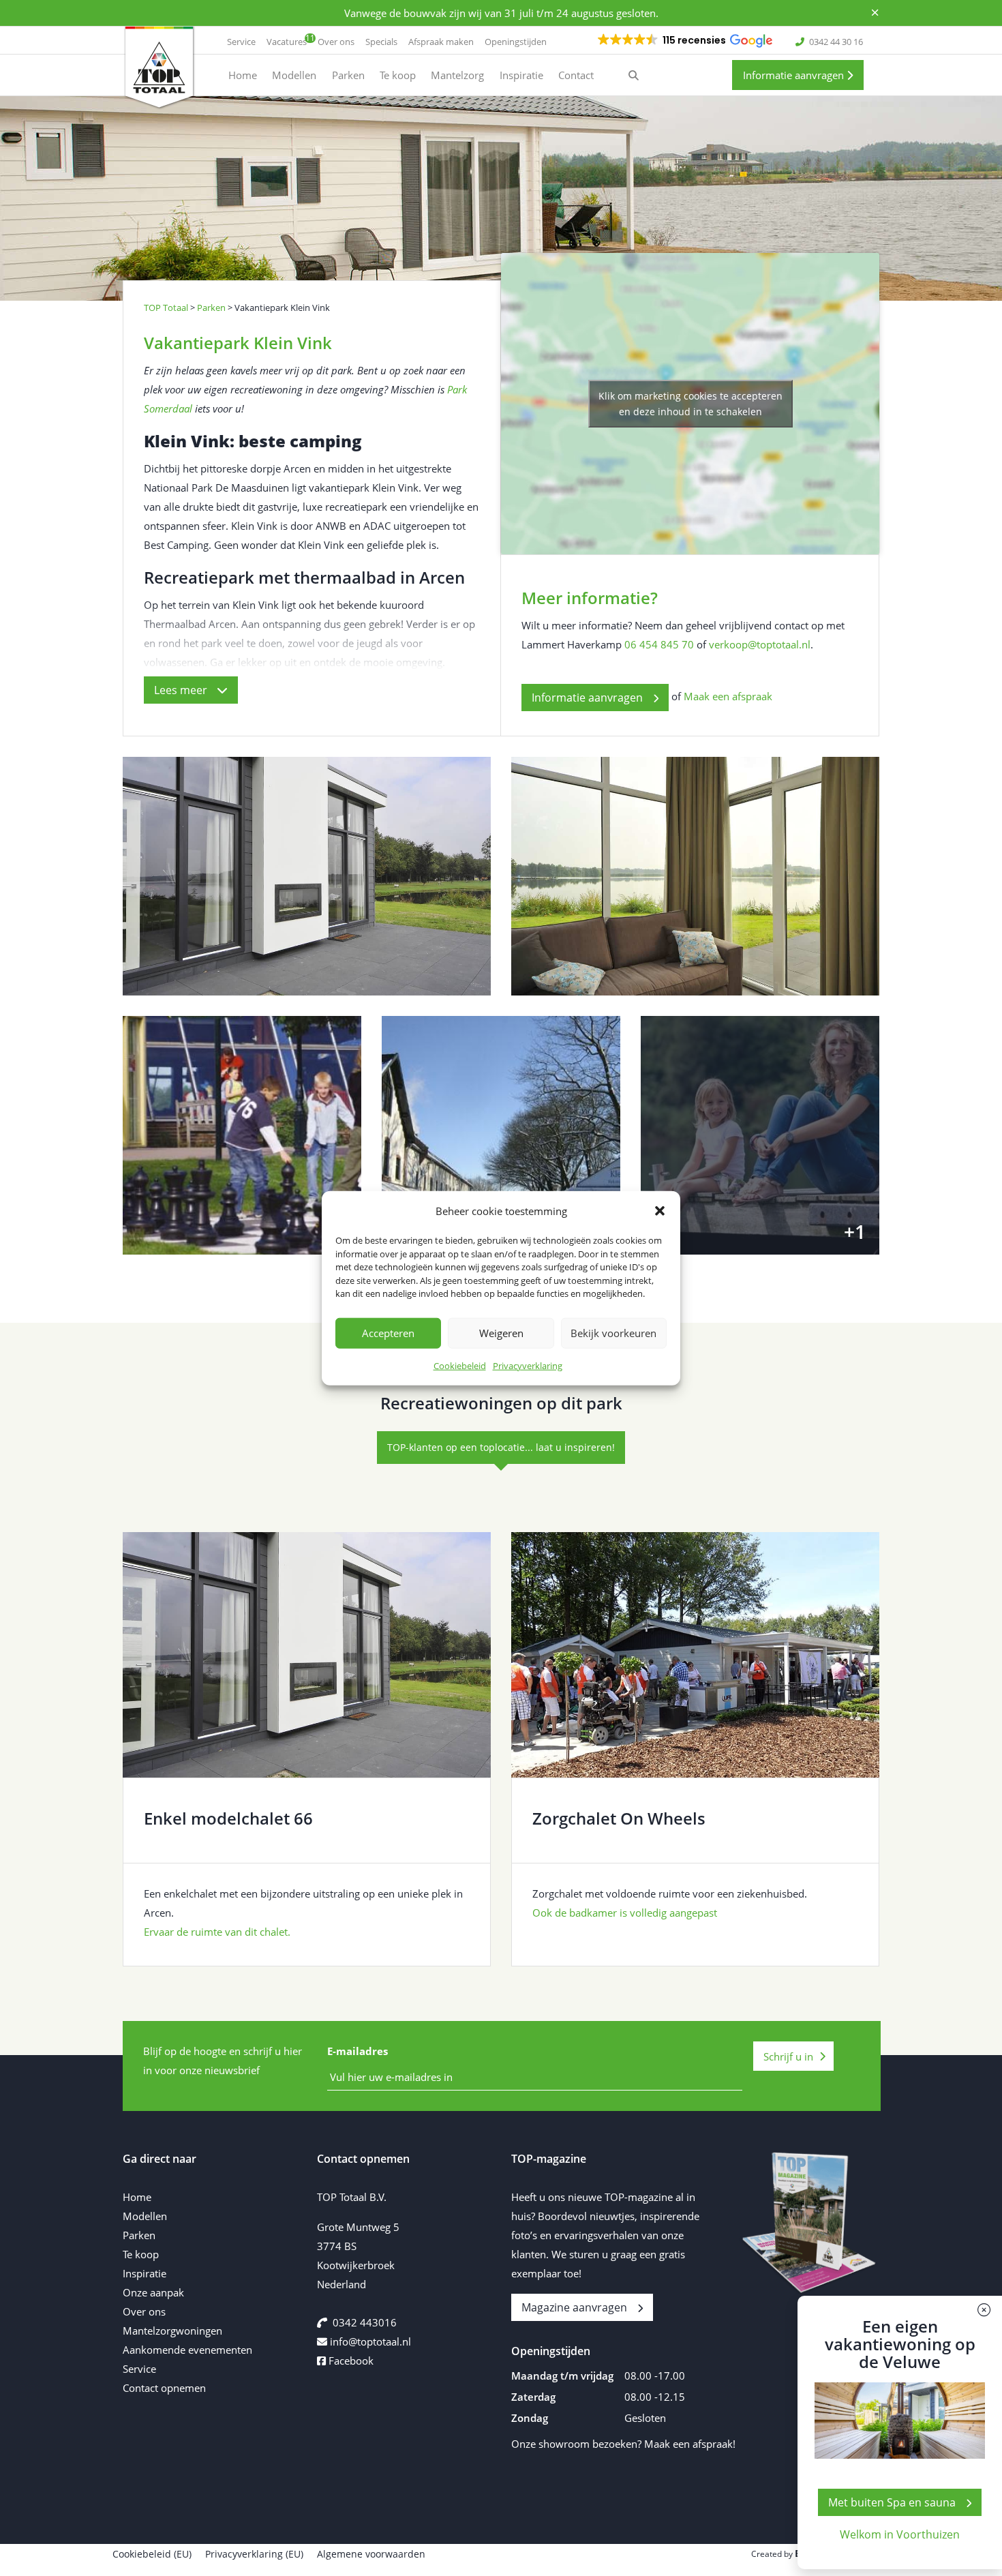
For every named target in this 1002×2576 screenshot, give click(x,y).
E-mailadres (358, 2051)
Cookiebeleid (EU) (152, 2554)
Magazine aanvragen (574, 2307)
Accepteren (388, 1333)
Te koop (141, 2254)
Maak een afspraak (728, 696)
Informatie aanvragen (795, 75)
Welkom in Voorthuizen (900, 2534)
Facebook (350, 2361)
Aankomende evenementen (187, 2350)
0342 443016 (365, 2322)
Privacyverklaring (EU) (254, 2554)
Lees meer (182, 690)
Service (139, 2369)
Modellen (145, 2216)
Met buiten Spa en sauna (892, 2502)
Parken (139, 2235)
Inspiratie (145, 2273)
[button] (660, 1211)
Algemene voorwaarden (371, 2554)
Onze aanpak (153, 2292)
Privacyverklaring (528, 1365)
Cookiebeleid (460, 1365)
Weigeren (501, 1333)
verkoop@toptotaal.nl (760, 644)
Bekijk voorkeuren (613, 1333)
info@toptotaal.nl (370, 2341)
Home (137, 2197)
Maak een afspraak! (690, 2444)
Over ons (144, 2311)
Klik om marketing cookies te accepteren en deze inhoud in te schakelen (690, 404)
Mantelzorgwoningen (172, 2331)
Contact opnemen (164, 2388)
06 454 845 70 (659, 644)
